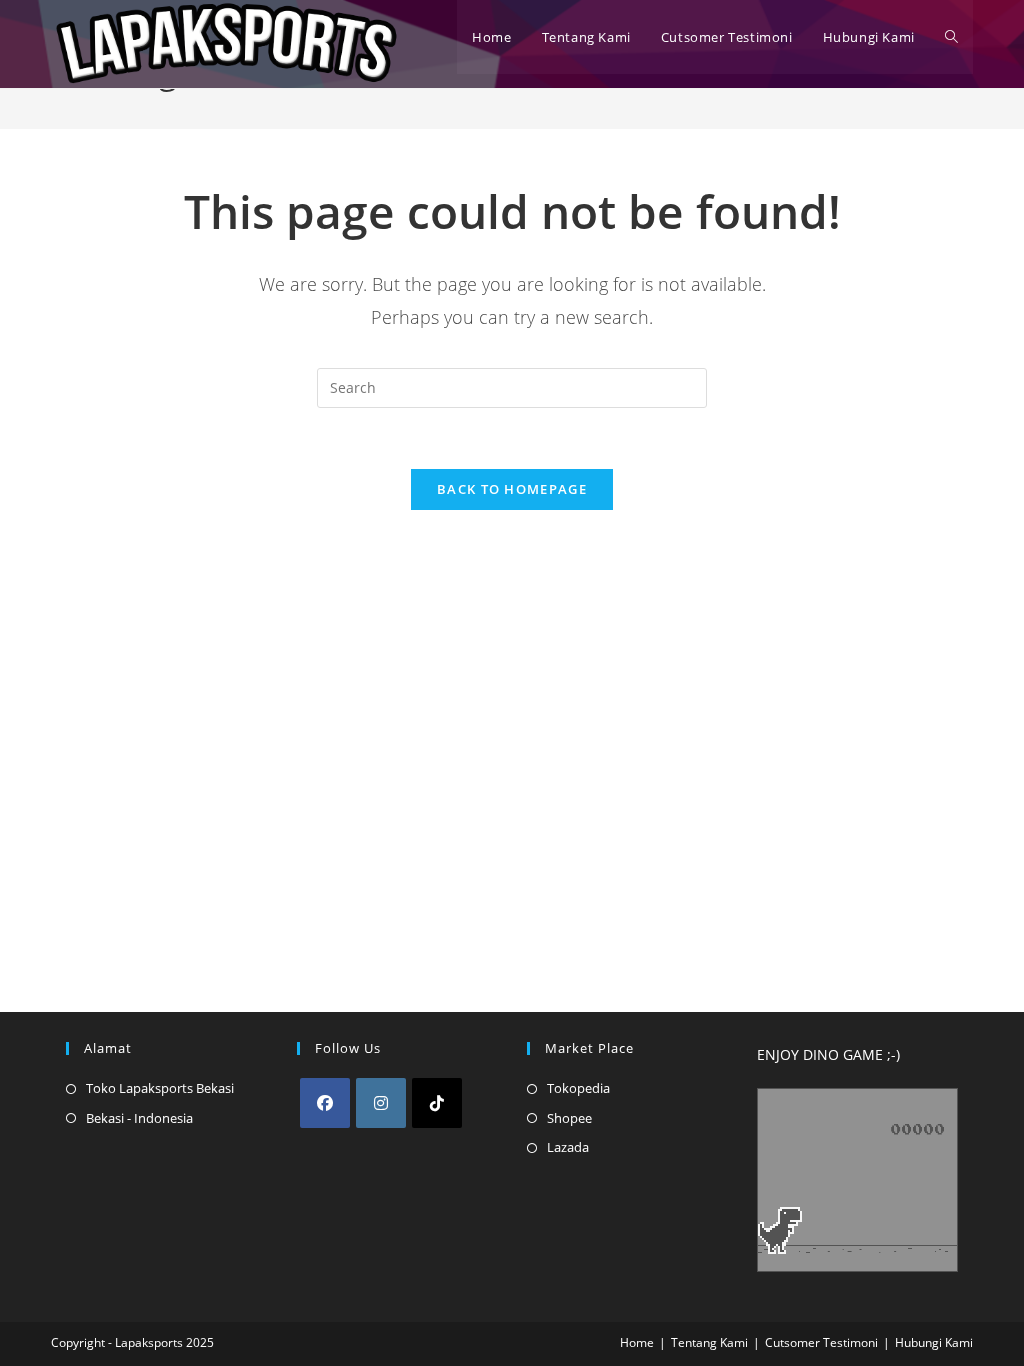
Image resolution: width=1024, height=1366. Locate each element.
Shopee (569, 1118)
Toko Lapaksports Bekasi (160, 1088)
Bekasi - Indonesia (139, 1118)
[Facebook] (325, 1103)
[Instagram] (381, 1103)
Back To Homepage (512, 489)
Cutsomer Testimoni (821, 1342)
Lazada (568, 1147)
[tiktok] (437, 1103)
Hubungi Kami (934, 1342)
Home (637, 1342)
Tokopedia (578, 1088)
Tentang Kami (709, 1342)
